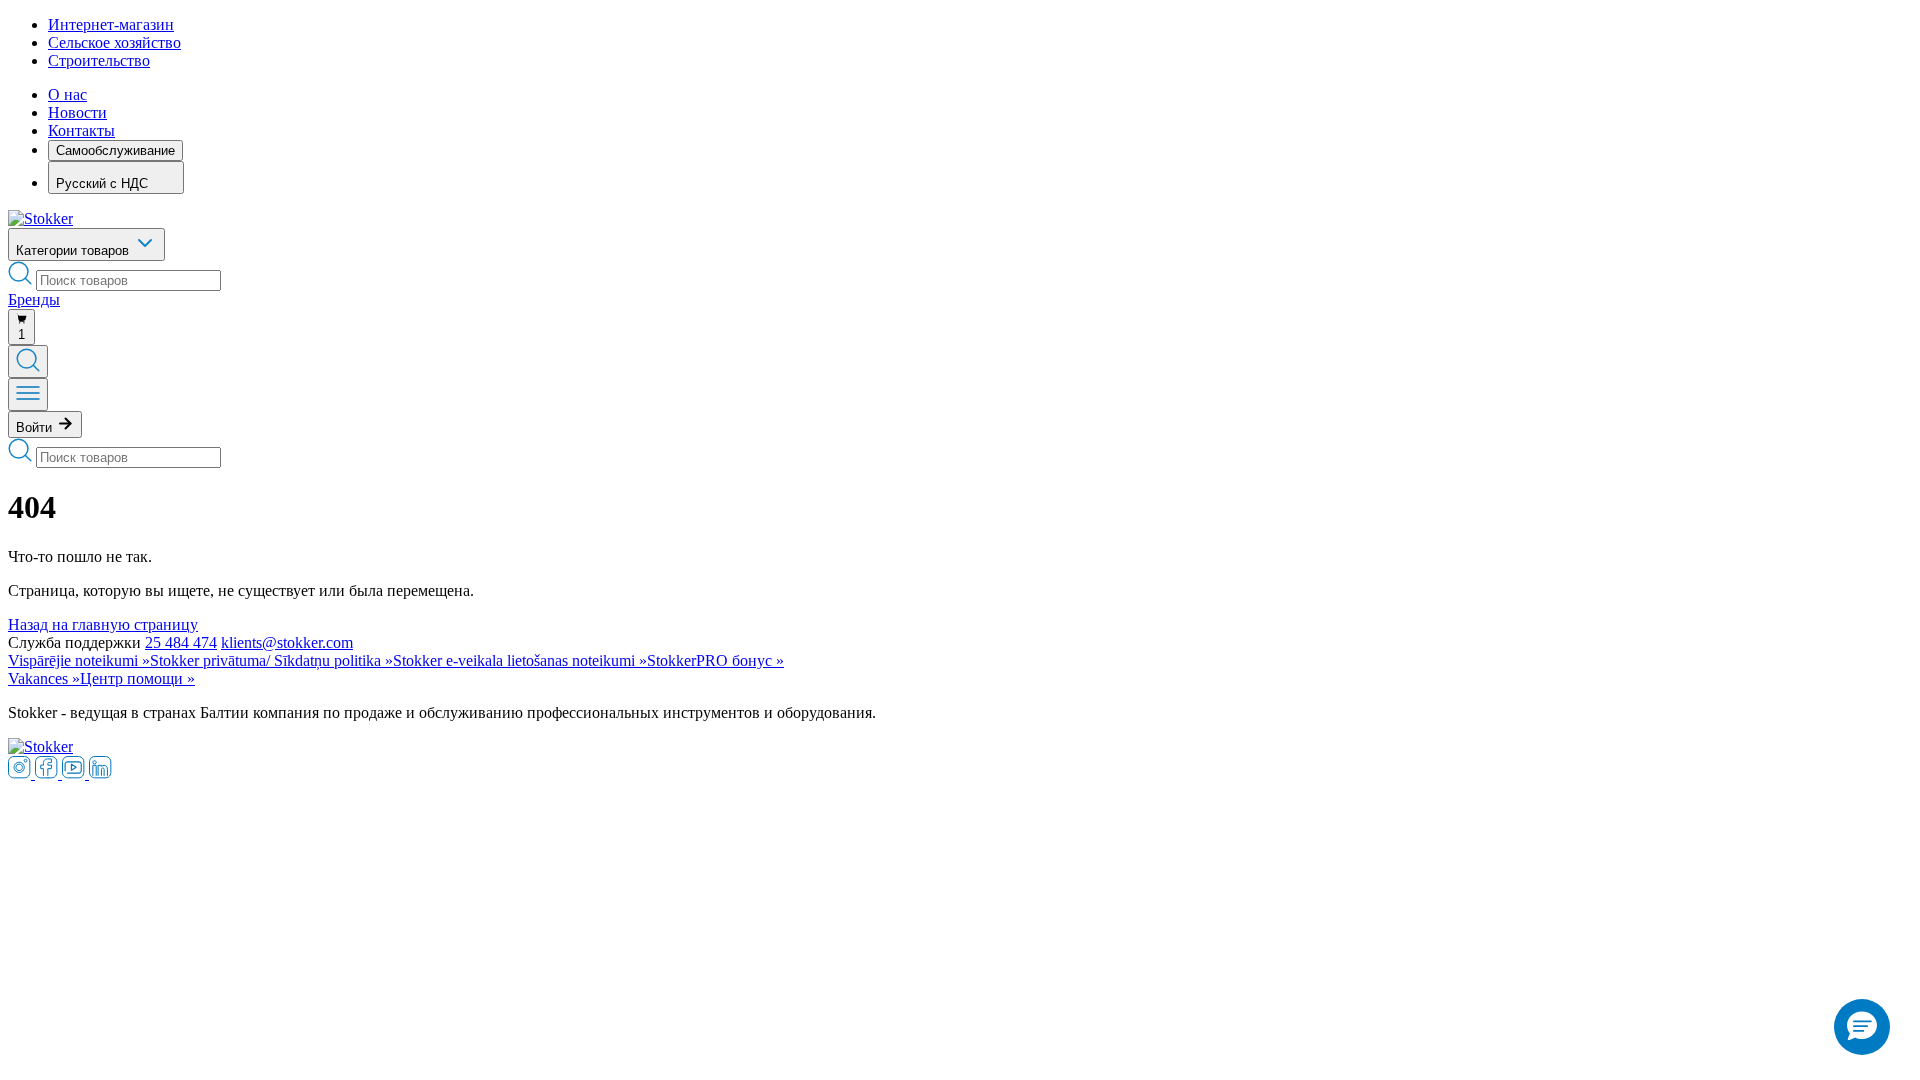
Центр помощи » (137, 678)
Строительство (99, 60)
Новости (77, 112)
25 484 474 (181, 642)
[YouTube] (75, 773)
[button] (1862, 1027)
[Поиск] (28, 361)
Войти (36, 427)
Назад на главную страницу (103, 624)
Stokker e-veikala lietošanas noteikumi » (520, 660)
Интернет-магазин (111, 24)
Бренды (34, 299)
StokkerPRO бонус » (715, 660)
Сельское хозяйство (114, 42)
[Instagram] (21, 773)
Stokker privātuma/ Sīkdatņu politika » (271, 660)
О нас (67, 94)
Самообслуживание (115, 150)
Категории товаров (74, 250)
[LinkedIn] (100, 773)
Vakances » (44, 678)
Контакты (81, 130)
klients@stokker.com (287, 642)
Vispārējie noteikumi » (79, 660)
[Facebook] (48, 773)
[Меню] (28, 394)
